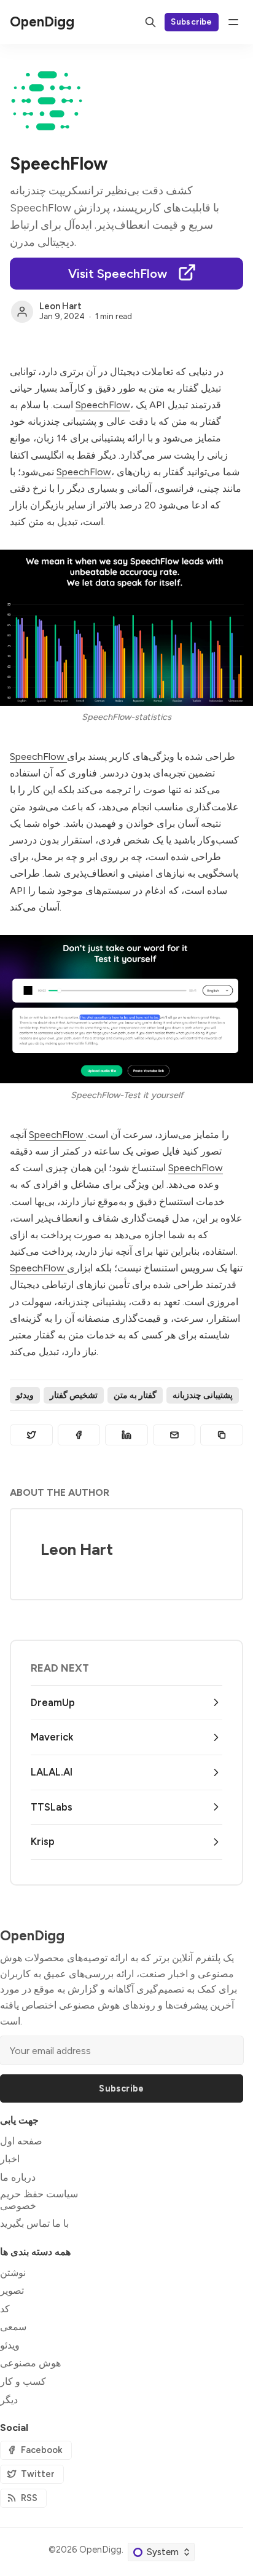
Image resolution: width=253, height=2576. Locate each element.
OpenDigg (100, 2550)
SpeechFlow (103, 405)
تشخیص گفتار (74, 1395)
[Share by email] (174, 1435)
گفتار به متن (135, 1395)
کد (5, 2309)
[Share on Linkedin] (126, 1435)
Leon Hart (60, 306)
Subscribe (192, 22)
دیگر (9, 2400)
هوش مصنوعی (30, 2363)
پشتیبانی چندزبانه (203, 1395)
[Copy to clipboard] (222, 1435)
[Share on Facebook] (79, 1435)
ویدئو (25, 1395)
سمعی (13, 2327)
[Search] (150, 22)
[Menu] (233, 22)
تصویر (12, 2290)
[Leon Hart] (22, 312)
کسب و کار (23, 2381)
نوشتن (13, 2273)
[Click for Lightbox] (126, 627)
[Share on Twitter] (31, 1435)
